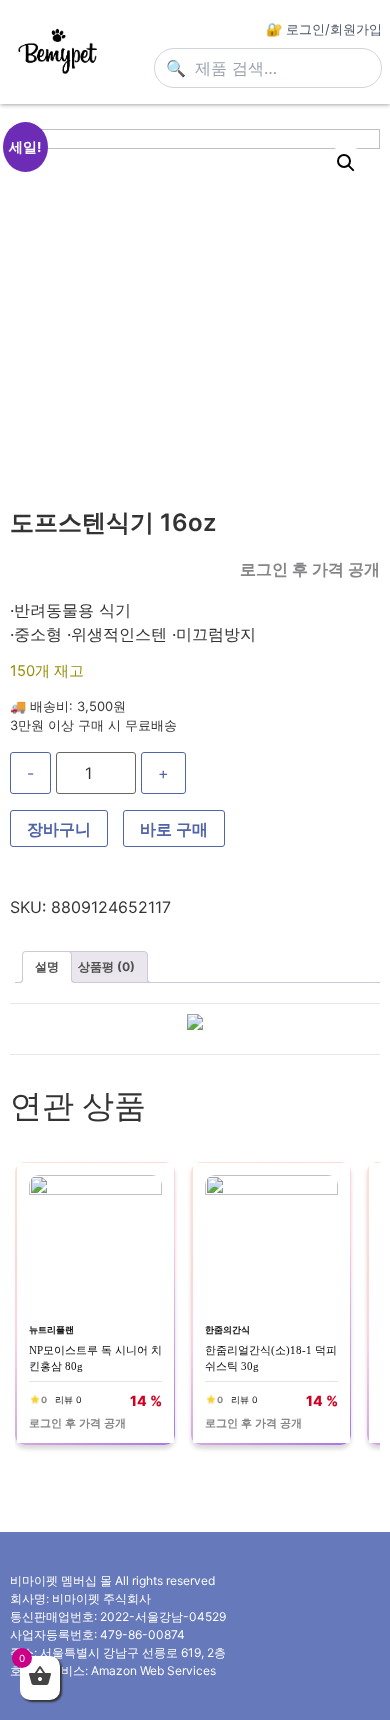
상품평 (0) (106, 966)
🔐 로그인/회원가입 (324, 29)
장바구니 (59, 829)
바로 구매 (174, 829)
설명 (47, 966)
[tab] (47, 967)
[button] (346, 163)
